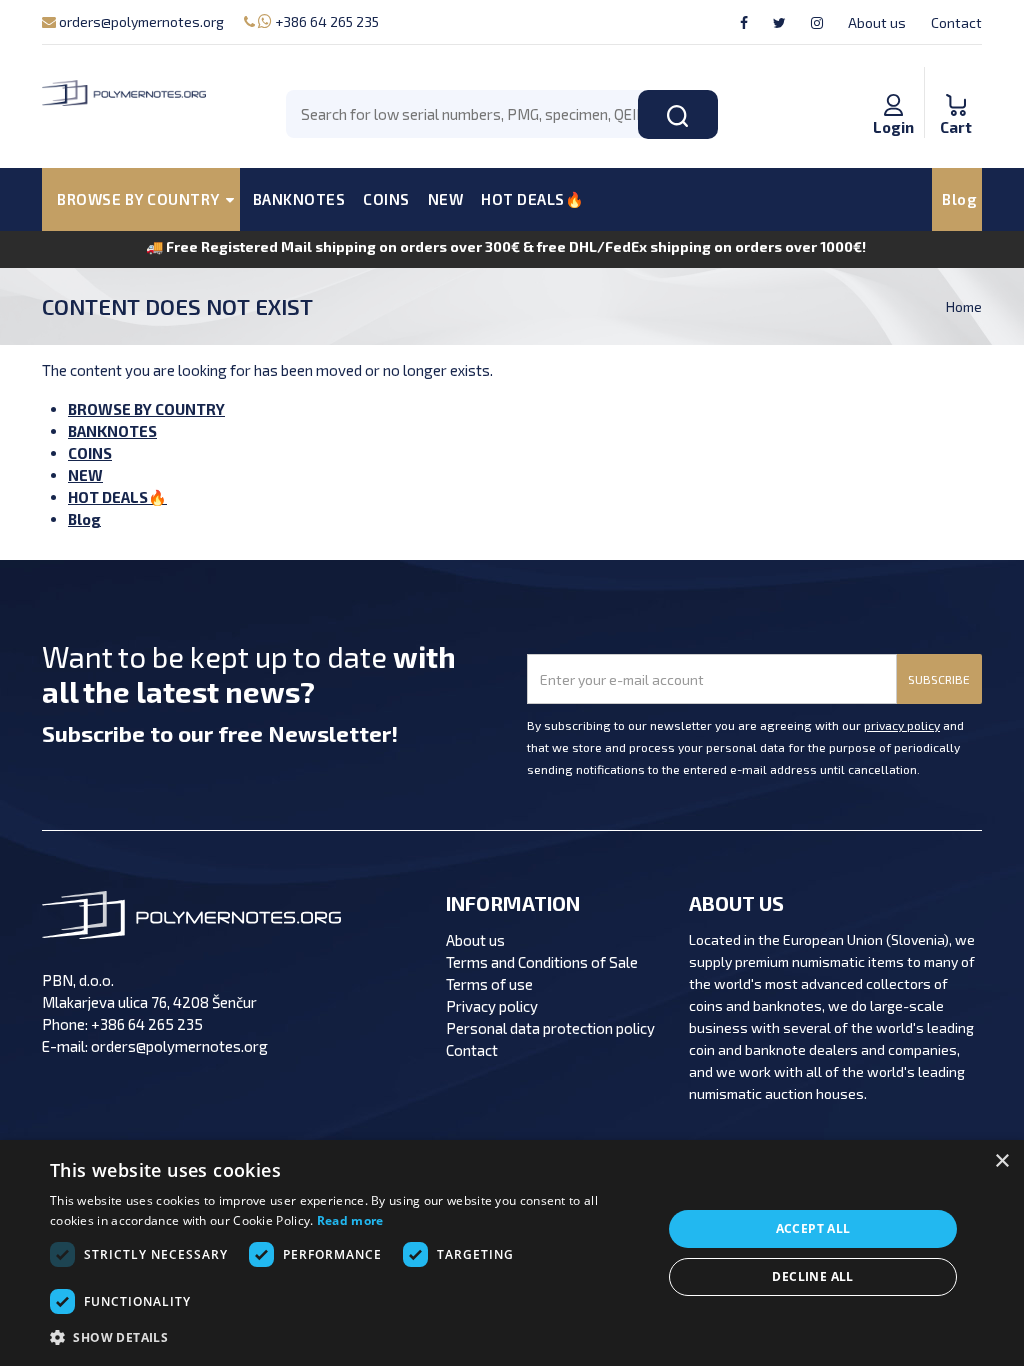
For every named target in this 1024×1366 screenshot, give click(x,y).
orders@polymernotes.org (140, 21)
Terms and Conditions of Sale (542, 962)
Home (964, 306)
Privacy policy (492, 1006)
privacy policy (902, 725)
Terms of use (489, 984)
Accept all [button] (813, 1228)
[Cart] (956, 84)
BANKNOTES (299, 199)
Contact (956, 22)
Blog (959, 199)
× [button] (1001, 1161)
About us (877, 22)
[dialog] (512, 1253)
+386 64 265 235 (325, 21)
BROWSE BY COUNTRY (146, 409)
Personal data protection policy (550, 1028)
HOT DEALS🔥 (532, 199)
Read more (350, 1220)
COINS (386, 199)
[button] (347, 1338)
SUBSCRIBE (939, 679)
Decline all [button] (812, 1276)
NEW (446, 199)
